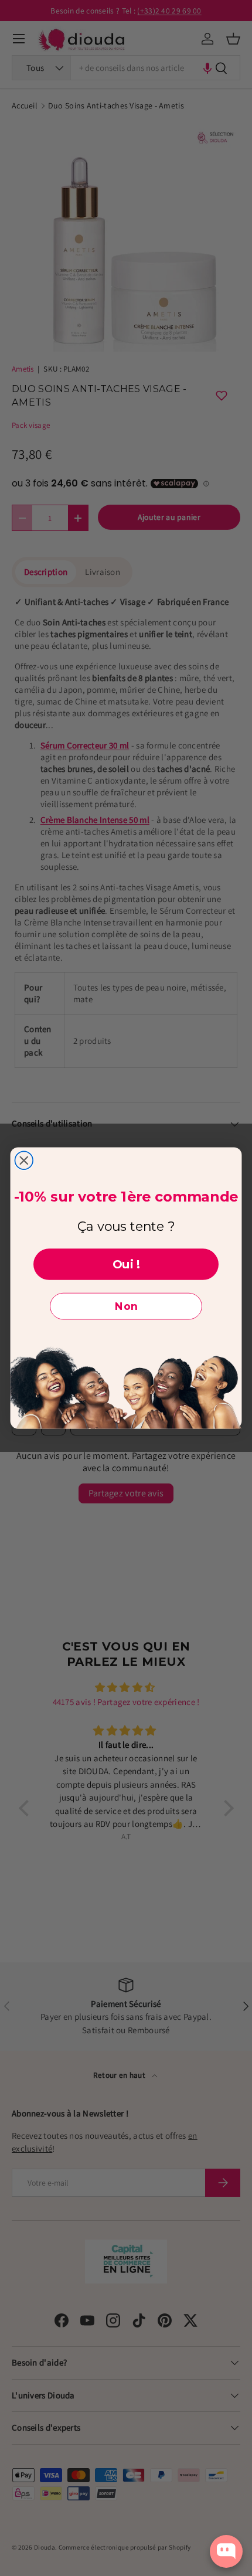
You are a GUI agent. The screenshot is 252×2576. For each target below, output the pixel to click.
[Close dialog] (24, 1161)
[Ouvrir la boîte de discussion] (226, 2551)
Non (126, 1306)
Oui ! (126, 1264)
